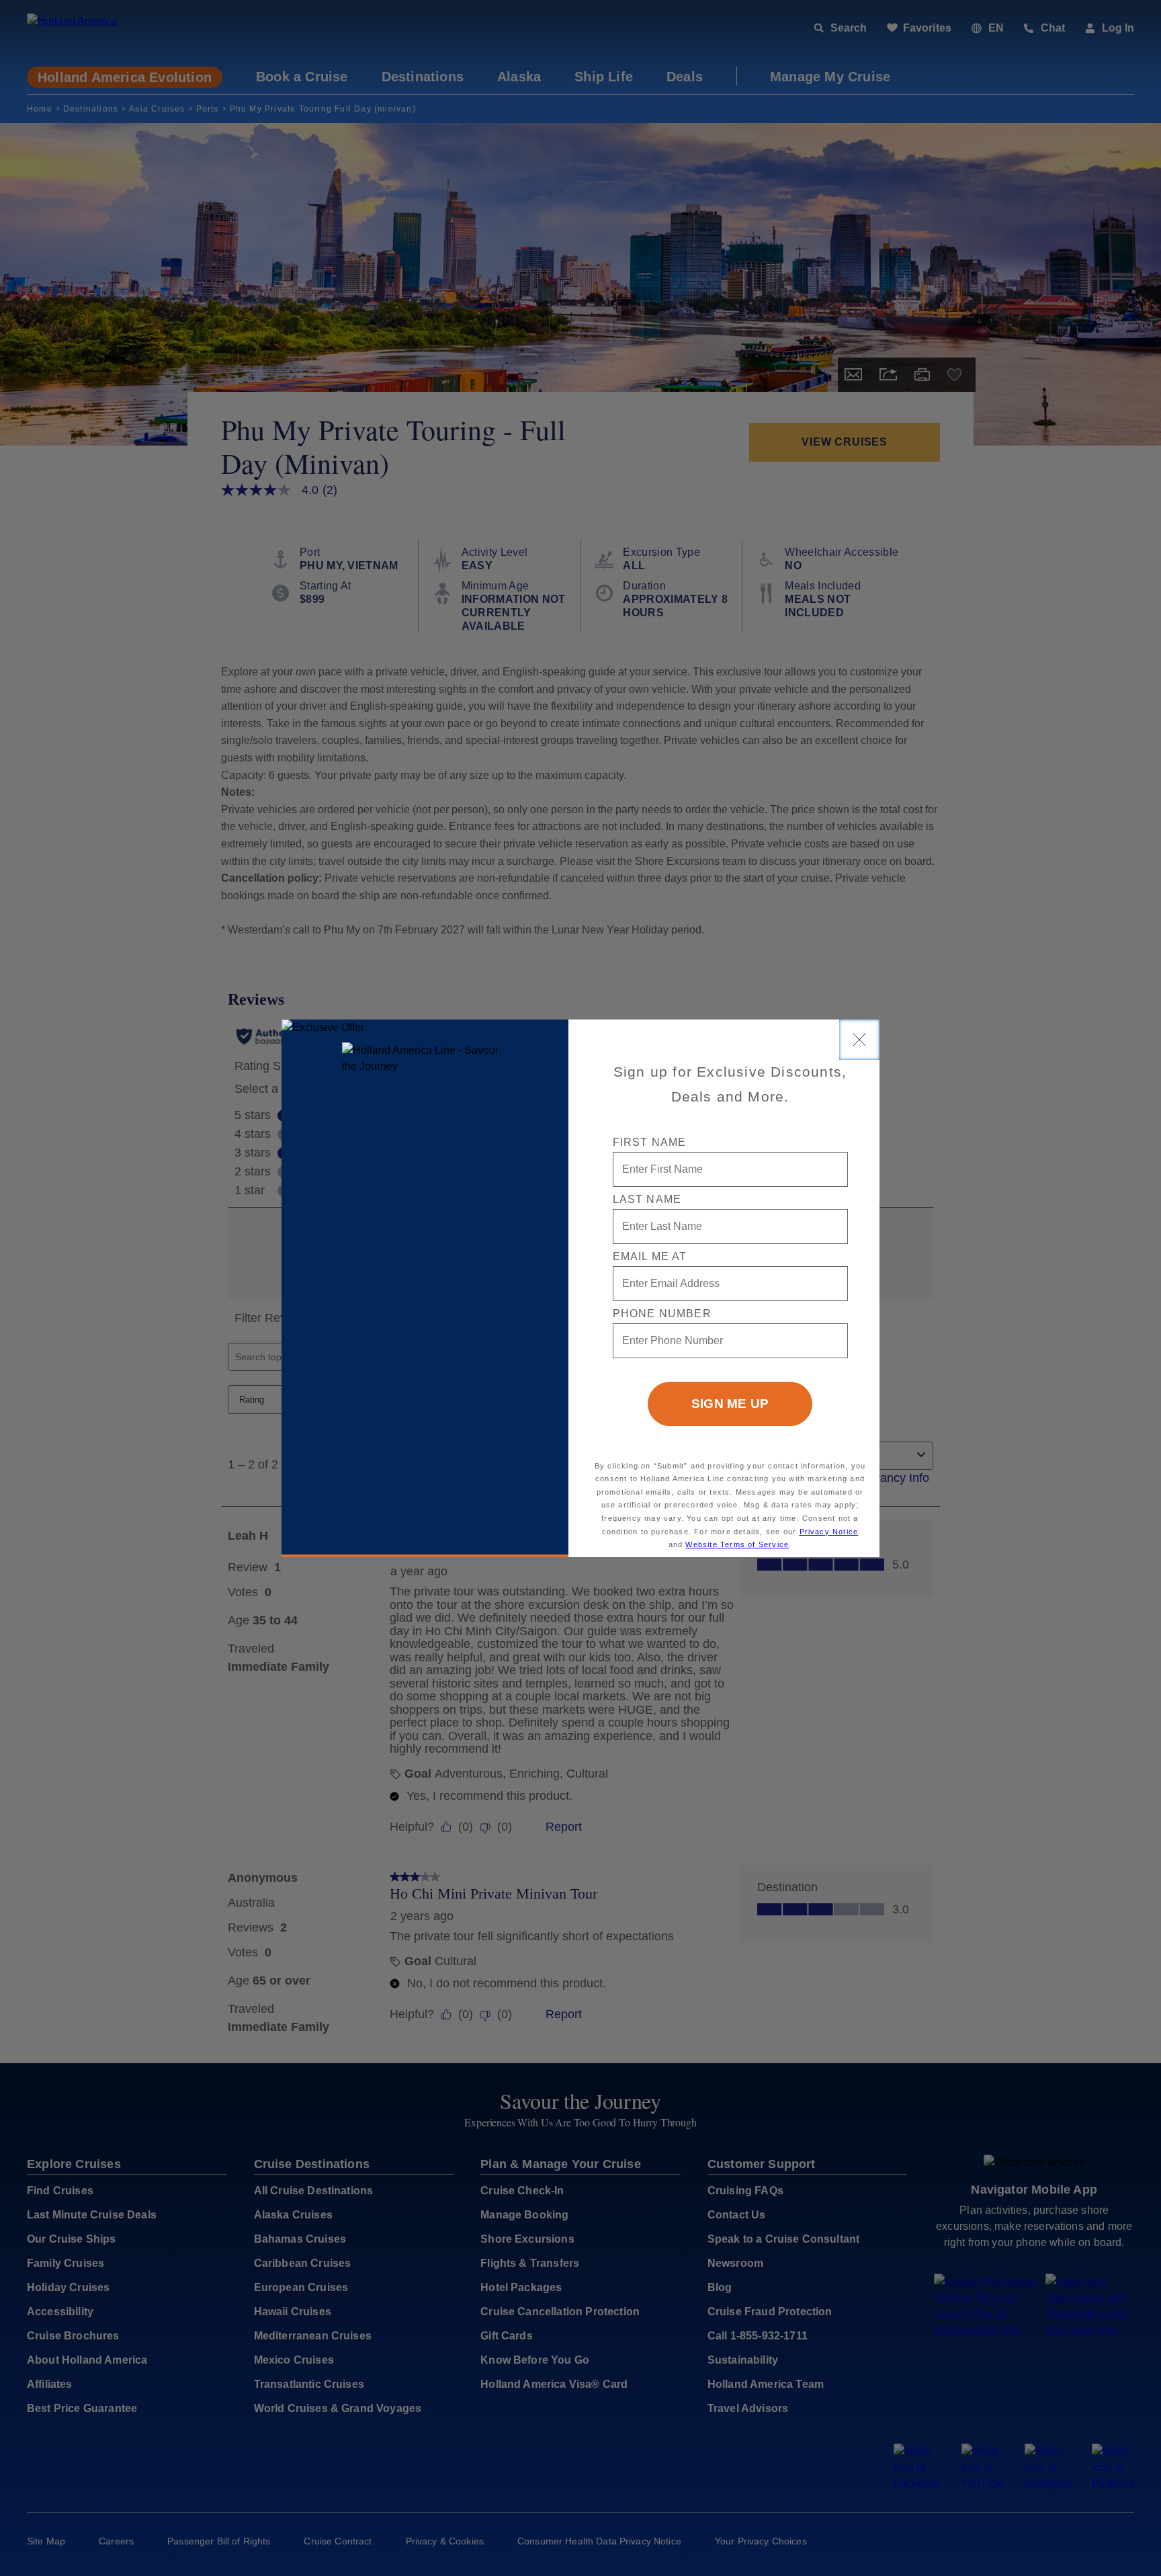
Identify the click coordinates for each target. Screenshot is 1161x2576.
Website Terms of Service (737, 1544)
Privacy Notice (829, 1532)
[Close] (859, 1040)
